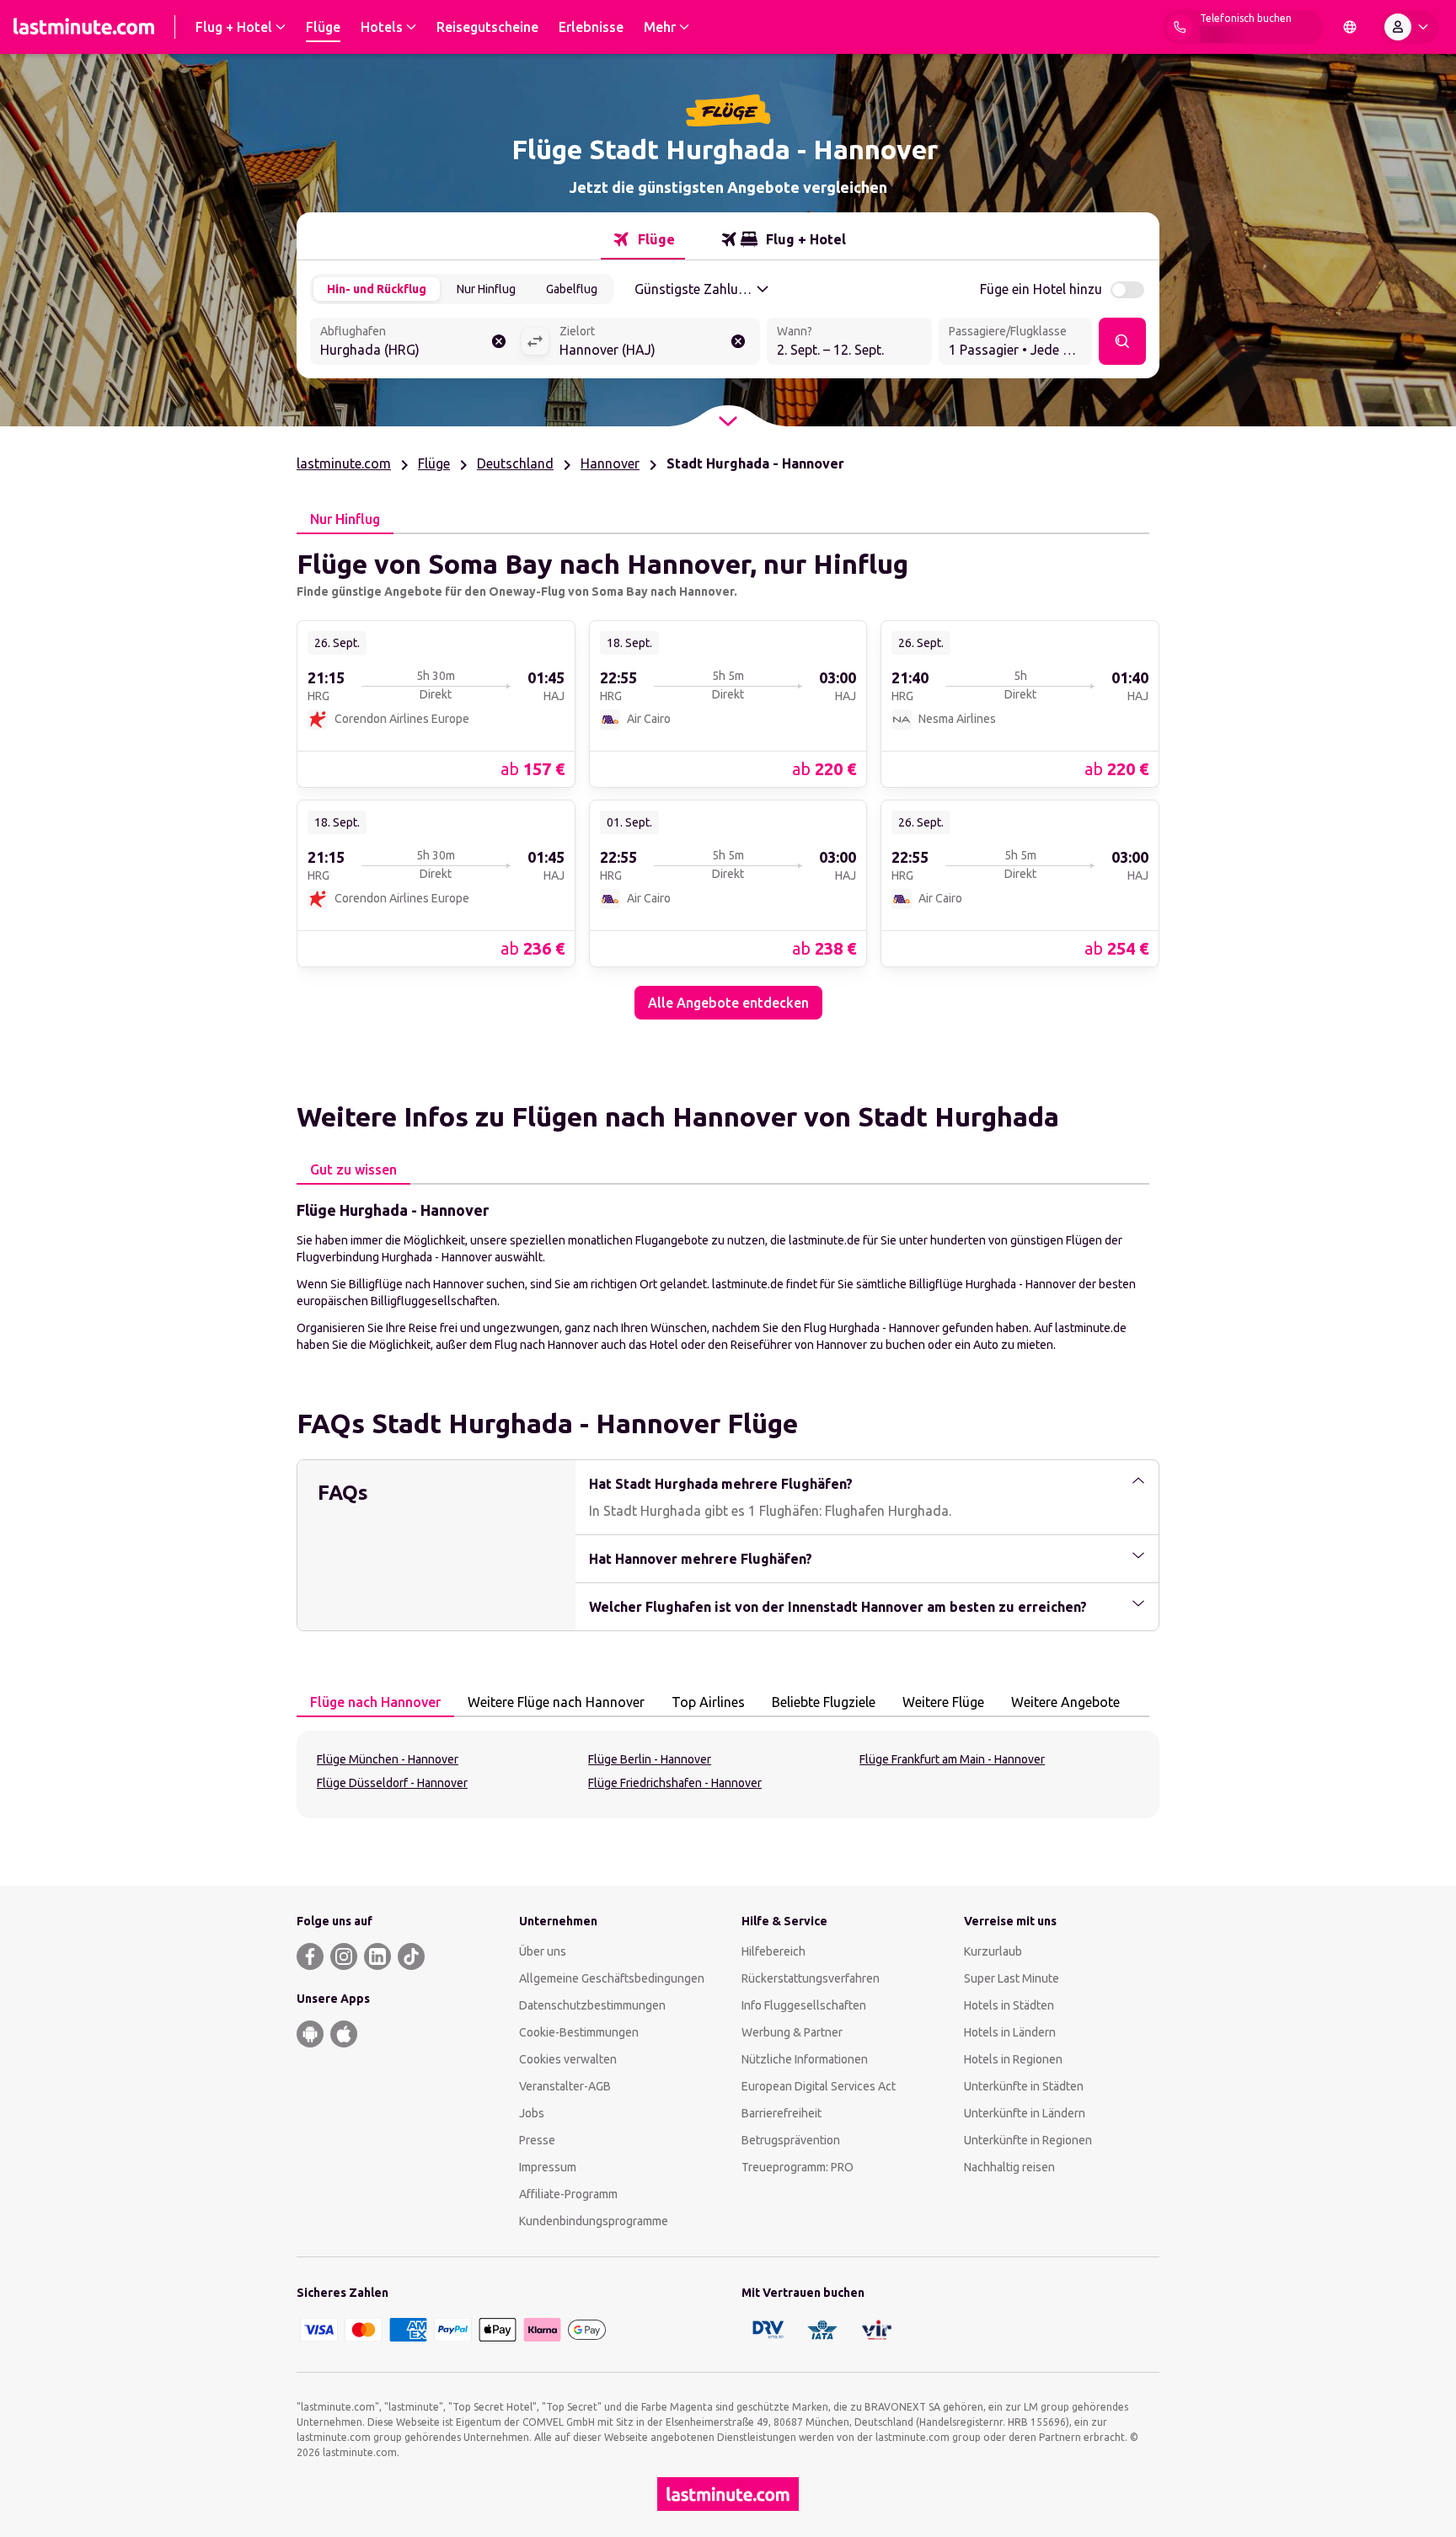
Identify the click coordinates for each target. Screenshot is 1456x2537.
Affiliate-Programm (568, 2194)
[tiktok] (411, 1956)
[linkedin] (377, 1956)
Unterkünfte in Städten (1024, 2086)
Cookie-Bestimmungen (579, 2032)
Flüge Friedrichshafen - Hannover (675, 1783)
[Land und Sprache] (1350, 27)
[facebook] (310, 1956)
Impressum (548, 2167)
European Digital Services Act (819, 2086)
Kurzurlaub (993, 1951)
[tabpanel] (728, 777)
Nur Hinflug (486, 289)
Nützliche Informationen (805, 2059)
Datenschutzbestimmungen (592, 2005)
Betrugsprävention (791, 2140)
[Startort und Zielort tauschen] (535, 341)
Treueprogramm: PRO (798, 2167)
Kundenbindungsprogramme (594, 2221)
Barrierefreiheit (782, 2113)
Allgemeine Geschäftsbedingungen (612, 1978)
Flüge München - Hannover (388, 1759)
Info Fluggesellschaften (804, 2005)
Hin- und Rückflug (377, 289)
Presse (537, 2140)
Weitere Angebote (1065, 1702)
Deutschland (515, 463)
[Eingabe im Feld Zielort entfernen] (738, 341)
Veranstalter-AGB (565, 2086)
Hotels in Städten (1009, 2005)
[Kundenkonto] (1410, 27)
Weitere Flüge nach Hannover (556, 1702)
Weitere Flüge (943, 1702)
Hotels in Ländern (1010, 2032)
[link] (436, 703)
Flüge (434, 463)
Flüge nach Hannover (375, 1702)
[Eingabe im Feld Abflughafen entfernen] (499, 341)
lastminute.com (344, 463)
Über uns (543, 1951)
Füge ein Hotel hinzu (1041, 289)
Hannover (610, 463)
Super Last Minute (1012, 1978)
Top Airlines (708, 1702)
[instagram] (344, 1956)
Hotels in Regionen (1013, 2059)
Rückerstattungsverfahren (811, 1978)
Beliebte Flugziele (824, 1702)
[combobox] (415, 343)
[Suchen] (1122, 341)
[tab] (643, 239)
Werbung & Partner (792, 2032)
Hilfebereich (773, 1951)
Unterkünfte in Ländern (1025, 2113)
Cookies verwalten (568, 2059)
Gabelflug (572, 289)
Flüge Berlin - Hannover (650, 1759)
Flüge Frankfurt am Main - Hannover (952, 1759)
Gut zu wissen (353, 1169)
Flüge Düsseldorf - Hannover (392, 1783)
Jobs (532, 2113)
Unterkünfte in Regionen (1028, 2140)
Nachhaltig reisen (1009, 2167)
